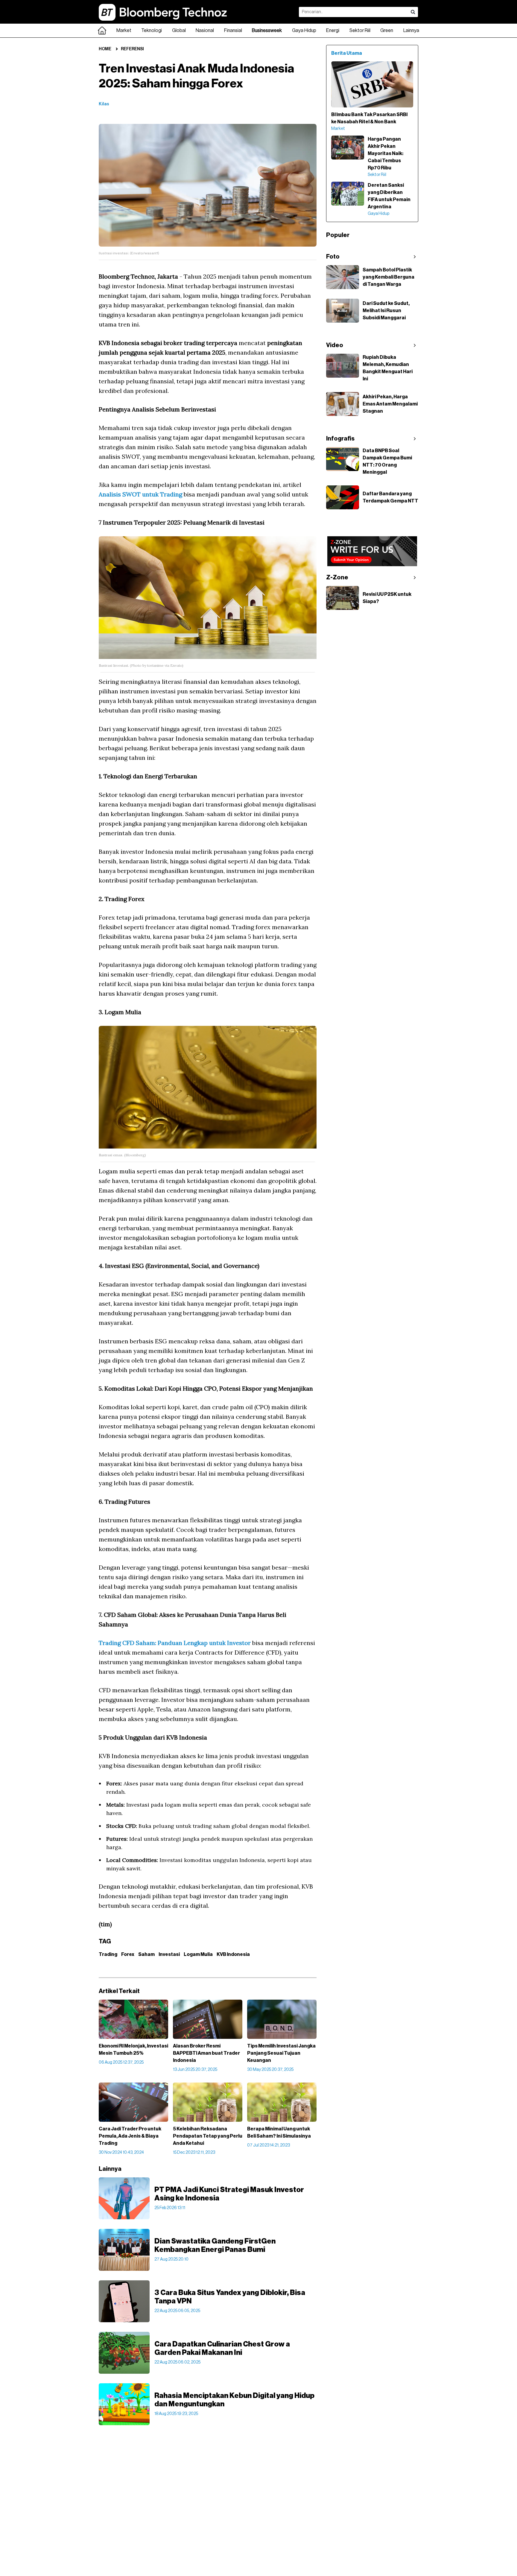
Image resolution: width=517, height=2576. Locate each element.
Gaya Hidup (304, 31)
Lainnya (411, 31)
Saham (146, 1954)
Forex (128, 1954)
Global (179, 31)
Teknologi (152, 31)
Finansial (233, 31)
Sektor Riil (360, 31)
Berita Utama (347, 53)
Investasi (169, 1954)
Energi (333, 31)
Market (124, 31)
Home (105, 49)
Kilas (104, 104)
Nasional (205, 31)
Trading (108, 1954)
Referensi (132, 49)
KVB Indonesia (233, 1954)
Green (387, 31)
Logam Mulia (198, 1954)
